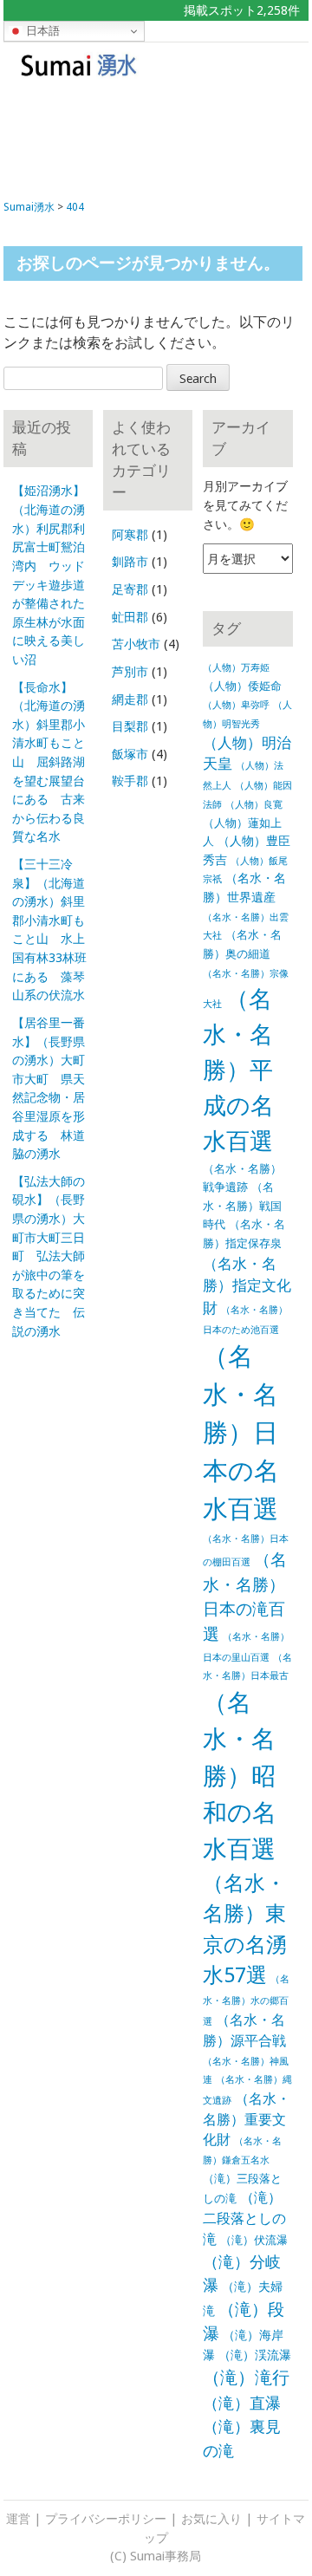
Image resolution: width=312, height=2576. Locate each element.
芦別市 (130, 672)
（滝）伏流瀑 (254, 2240)
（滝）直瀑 (242, 2403)
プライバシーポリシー (106, 2519)
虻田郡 (130, 617)
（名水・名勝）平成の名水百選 (238, 1070)
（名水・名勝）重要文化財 (247, 2120)
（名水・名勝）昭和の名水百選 (240, 1776)
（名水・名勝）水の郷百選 (246, 2000)
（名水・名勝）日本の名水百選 (241, 1433)
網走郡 (130, 699)
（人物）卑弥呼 (236, 705)
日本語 (41, 31)
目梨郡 (130, 726)
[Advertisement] (155, 135)
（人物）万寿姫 (236, 668)
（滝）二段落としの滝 (244, 2218)
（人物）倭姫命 (242, 686)
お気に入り (211, 2519)
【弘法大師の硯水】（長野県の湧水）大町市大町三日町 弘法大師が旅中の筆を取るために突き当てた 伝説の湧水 (49, 1256)
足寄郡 (130, 589)
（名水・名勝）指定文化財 (247, 1286)
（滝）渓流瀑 (255, 2355)
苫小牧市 (136, 644)
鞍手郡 (130, 781)
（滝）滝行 (246, 2378)
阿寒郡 (130, 535)
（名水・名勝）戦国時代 (242, 1206)
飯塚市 (130, 754)
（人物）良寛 (254, 805)
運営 (18, 2519)
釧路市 (130, 562)
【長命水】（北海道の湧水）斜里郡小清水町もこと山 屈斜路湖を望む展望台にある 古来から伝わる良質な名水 (49, 762)
